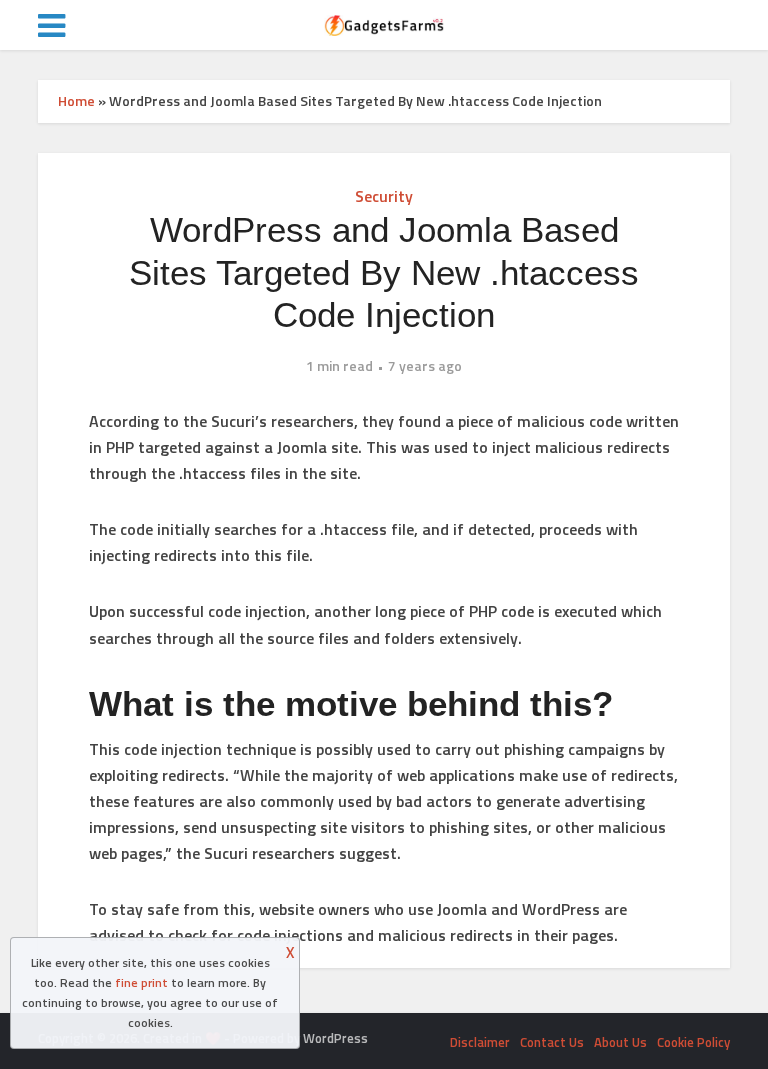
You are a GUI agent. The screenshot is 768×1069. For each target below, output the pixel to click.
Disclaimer (480, 1042)
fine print (141, 982)
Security (384, 196)
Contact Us (552, 1042)
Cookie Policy (693, 1042)
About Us (620, 1042)
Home (76, 100)
